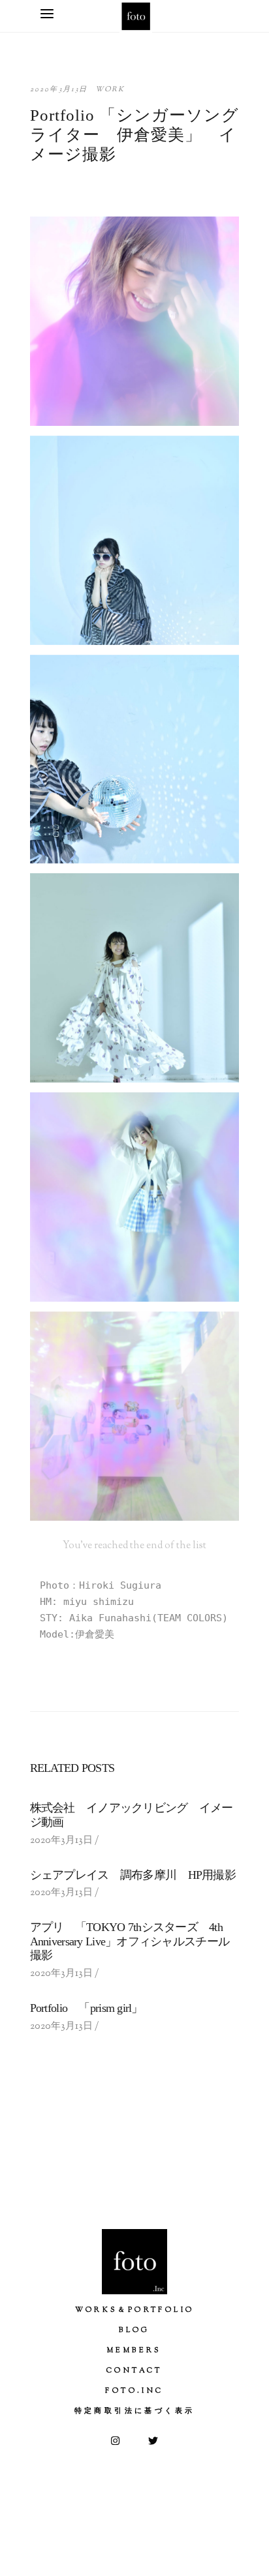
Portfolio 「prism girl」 (87, 2008)
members (134, 2350)
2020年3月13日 (59, 89)
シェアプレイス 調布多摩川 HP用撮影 (133, 1875)
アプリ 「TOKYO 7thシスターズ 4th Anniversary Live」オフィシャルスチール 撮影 (135, 1941)
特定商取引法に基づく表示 (135, 2411)
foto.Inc (134, 2391)
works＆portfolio (135, 2310)
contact (134, 2371)
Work (110, 89)
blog (134, 2330)
